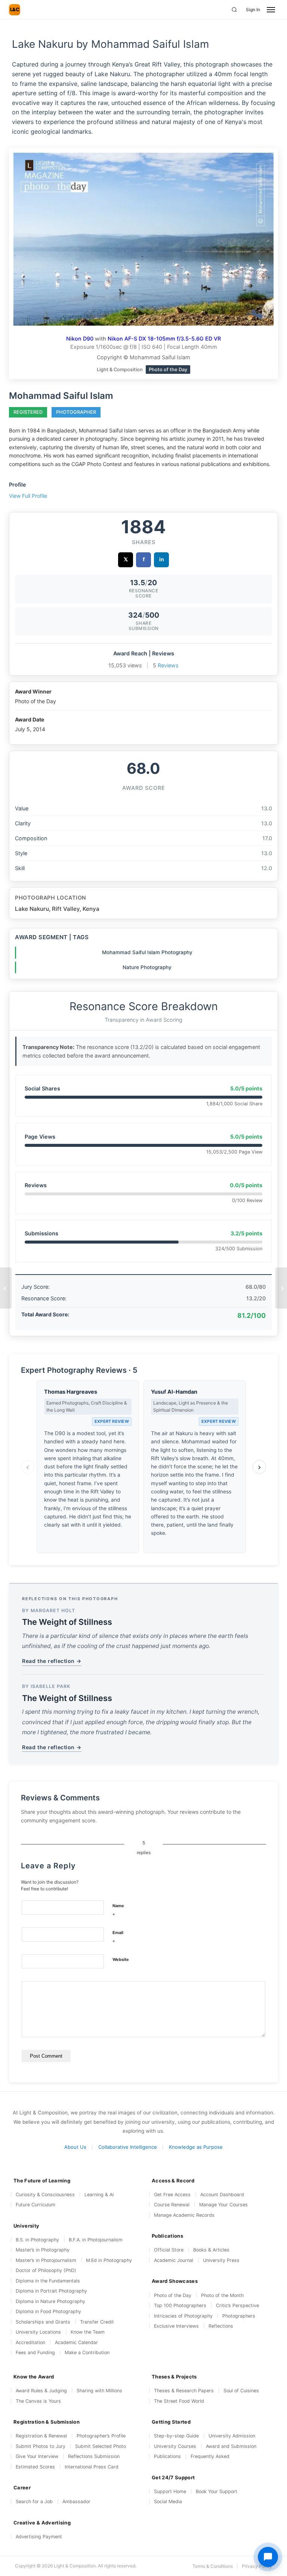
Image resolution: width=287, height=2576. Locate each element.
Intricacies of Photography (183, 2316)
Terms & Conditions (213, 2566)
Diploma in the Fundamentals (48, 2281)
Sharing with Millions (99, 2391)
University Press (221, 2260)
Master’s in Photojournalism (46, 2260)
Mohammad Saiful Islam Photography (147, 952)
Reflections (221, 2326)
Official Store (169, 2250)
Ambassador (76, 2501)
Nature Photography (147, 967)
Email (118, 1938)
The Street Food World (179, 2401)
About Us (75, 2147)
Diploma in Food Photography (48, 2311)
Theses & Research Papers (184, 2391)
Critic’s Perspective (237, 2305)
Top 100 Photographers (180, 2305)
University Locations (38, 2332)
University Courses (175, 2446)
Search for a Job (34, 2501)
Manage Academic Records (184, 2215)
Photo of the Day (173, 2295)
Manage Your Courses (223, 2205)
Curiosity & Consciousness (45, 2195)
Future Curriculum (36, 2205)
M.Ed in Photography (109, 2260)
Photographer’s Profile (101, 2436)
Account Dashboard (222, 2195)
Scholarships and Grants (43, 2322)
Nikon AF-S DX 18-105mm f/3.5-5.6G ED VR (164, 339)
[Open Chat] (268, 2557)
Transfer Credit (97, 2322)
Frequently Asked (210, 2456)
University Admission (232, 2436)
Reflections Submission (94, 2456)
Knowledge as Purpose (196, 2147)
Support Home (170, 2491)
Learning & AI (99, 2195)
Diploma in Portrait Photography (51, 2291)
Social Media (168, 2501)
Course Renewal (172, 2205)
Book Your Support (217, 2491)
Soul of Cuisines (241, 2391)
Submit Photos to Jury (41, 2446)
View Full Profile (28, 496)
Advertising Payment (39, 2537)
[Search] (234, 10)
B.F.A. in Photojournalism (96, 2240)
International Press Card (92, 2467)
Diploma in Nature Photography (50, 2301)
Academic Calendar (76, 2342)
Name (118, 1911)
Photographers (239, 2316)
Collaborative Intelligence (128, 2147)
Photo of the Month (222, 2295)
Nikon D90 (80, 339)
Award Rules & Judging (41, 2391)
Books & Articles (211, 2250)
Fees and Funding (35, 2352)
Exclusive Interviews (176, 2326)
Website (121, 1959)
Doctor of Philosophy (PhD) (46, 2270)
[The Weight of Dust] (6, 1288)
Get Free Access (172, 2195)
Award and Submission (231, 2446)
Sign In (253, 10)
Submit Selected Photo (101, 2446)
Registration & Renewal (41, 2436)
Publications (167, 2456)
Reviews (168, 665)
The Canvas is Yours (38, 2401)
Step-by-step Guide (176, 2436)
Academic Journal (174, 2260)
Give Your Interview (37, 2456)
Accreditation (30, 2342)
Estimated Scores (35, 2467)
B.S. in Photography (37, 2240)
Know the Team (88, 2332)
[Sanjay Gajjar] (281, 1288)
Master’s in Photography (43, 2250)
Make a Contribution (87, 2352)
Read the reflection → (52, 1661)
